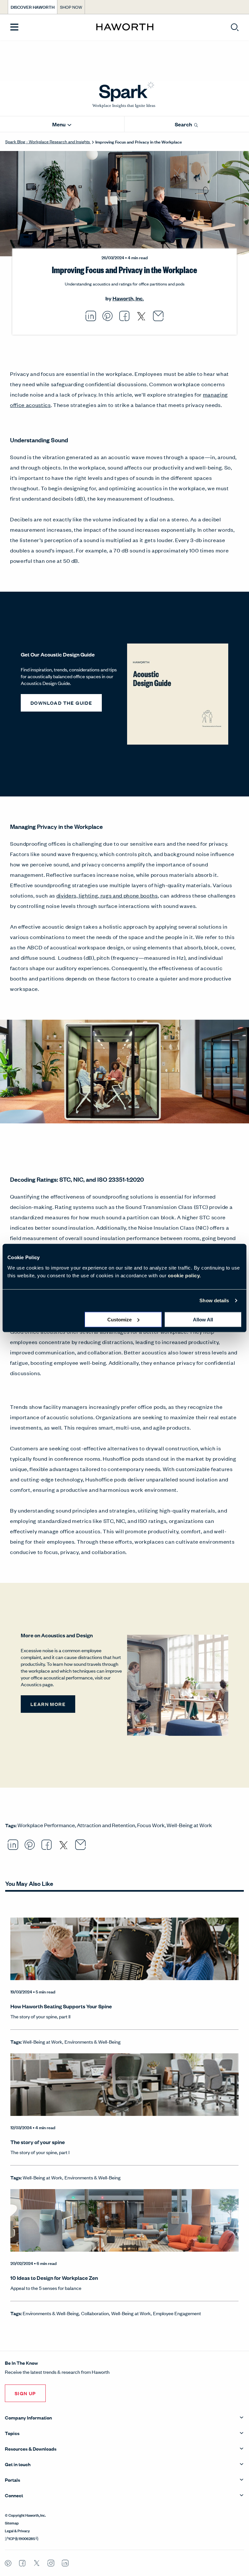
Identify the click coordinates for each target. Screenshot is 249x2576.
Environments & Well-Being (93, 2042)
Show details (214, 1300)
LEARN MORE (48, 1704)
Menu (59, 124)
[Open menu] (14, 27)
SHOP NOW (71, 7)
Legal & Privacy (17, 2530)
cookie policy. (184, 1275)
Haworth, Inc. (128, 298)
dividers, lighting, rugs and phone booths (107, 895)
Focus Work (151, 1825)
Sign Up (25, 2393)
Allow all (203, 1319)
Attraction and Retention (106, 1825)
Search (184, 124)
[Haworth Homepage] (125, 27)
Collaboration (95, 2313)
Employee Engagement (177, 2313)
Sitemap (12, 2523)
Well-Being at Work (189, 1825)
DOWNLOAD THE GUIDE (61, 703)
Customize (119, 1319)
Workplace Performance (46, 1825)
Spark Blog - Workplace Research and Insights (48, 141)
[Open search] (235, 27)
